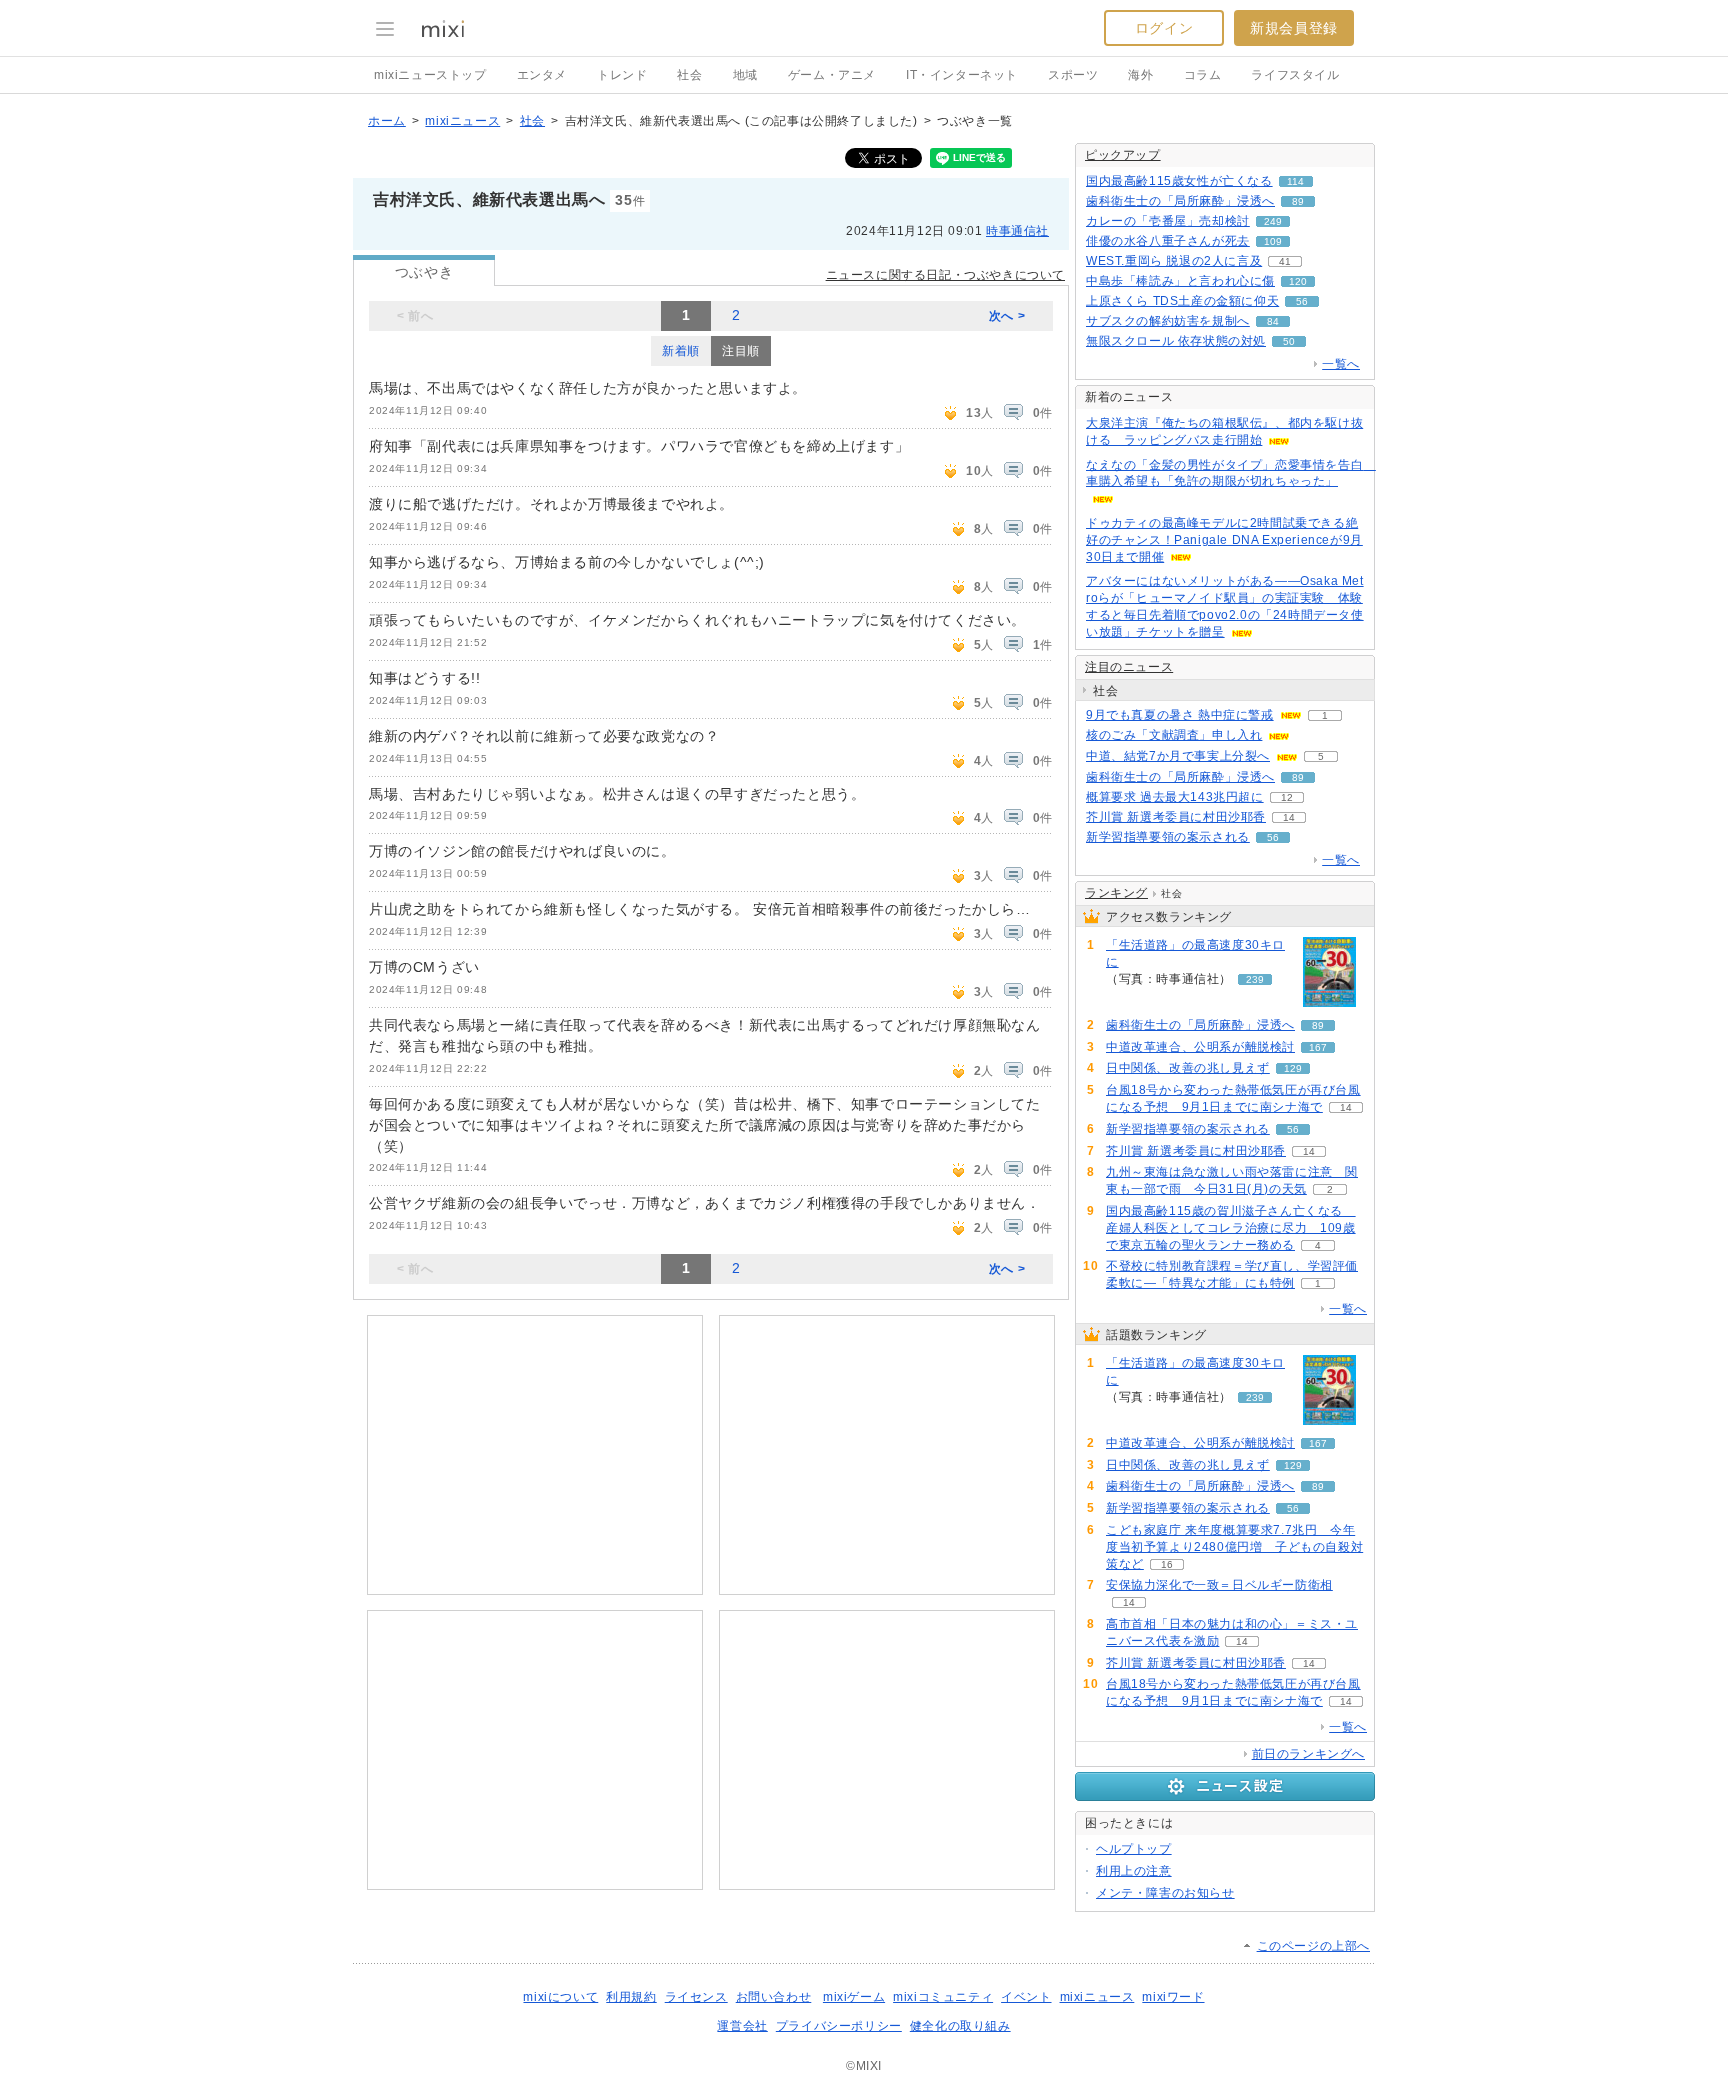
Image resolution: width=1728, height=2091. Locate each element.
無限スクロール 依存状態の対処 (1176, 341)
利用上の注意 (1134, 1871)
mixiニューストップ (430, 75)
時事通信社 (1017, 231)
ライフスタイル (1295, 75)
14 (1289, 817)
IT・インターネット (962, 75)
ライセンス (696, 1997)
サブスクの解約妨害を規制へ (1168, 321)
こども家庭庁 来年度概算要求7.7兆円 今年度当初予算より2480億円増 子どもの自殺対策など (1234, 1547)
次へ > (1007, 316)
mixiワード (1173, 1997)
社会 (689, 75)
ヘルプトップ (1134, 1849)
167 (1318, 1047)
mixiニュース (462, 121)
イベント (1026, 1997)
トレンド (622, 75)
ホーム (387, 121)
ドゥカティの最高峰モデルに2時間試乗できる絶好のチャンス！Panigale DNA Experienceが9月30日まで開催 (1224, 540)
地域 (745, 75)
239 (1255, 979)
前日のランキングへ (1308, 1754)
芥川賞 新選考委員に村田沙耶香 (1176, 817)
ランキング (1116, 893)
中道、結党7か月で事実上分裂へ (1178, 756)
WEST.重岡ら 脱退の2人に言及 (1174, 261)
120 (1298, 281)
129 (1293, 1068)
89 (1298, 201)
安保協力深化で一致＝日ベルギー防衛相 (1219, 1585)
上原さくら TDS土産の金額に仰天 (1182, 301)
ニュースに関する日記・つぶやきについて (945, 275)
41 (1285, 261)
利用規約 (631, 1997)
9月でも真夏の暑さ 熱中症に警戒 (1180, 715)
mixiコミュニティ (943, 1997)
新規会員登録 (1294, 28)
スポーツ (1073, 75)
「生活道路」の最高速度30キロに (1195, 953)
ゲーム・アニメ (832, 75)
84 (1273, 321)
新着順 (681, 351)
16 (1167, 1564)
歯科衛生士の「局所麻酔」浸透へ (1180, 201)
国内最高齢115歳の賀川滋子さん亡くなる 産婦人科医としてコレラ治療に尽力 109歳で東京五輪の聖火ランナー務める (1231, 1228)
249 (1273, 221)
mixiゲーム (854, 1997)
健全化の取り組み (960, 2026)
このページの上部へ (1313, 1946)
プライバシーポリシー (839, 2026)
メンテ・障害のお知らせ (1165, 1893)
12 (1287, 797)
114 (1295, 181)
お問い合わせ (774, 1997)
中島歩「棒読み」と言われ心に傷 (1180, 281)
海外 (1140, 75)
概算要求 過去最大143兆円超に (1175, 797)
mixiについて (560, 1997)
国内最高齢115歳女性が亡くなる (1179, 181)
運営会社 (742, 2026)
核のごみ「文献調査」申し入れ (1174, 735)
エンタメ (542, 75)
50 (1289, 341)
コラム (1203, 75)
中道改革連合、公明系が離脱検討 (1200, 1047)
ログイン (1164, 28)
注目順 (741, 351)
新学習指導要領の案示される (1168, 837)
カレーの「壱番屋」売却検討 (1168, 221)
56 (1302, 301)
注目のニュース (1129, 667)
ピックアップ (1123, 155)
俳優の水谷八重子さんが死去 (1168, 241)
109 (1273, 241)
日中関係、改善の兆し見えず (1188, 1068)
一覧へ (1341, 364)
